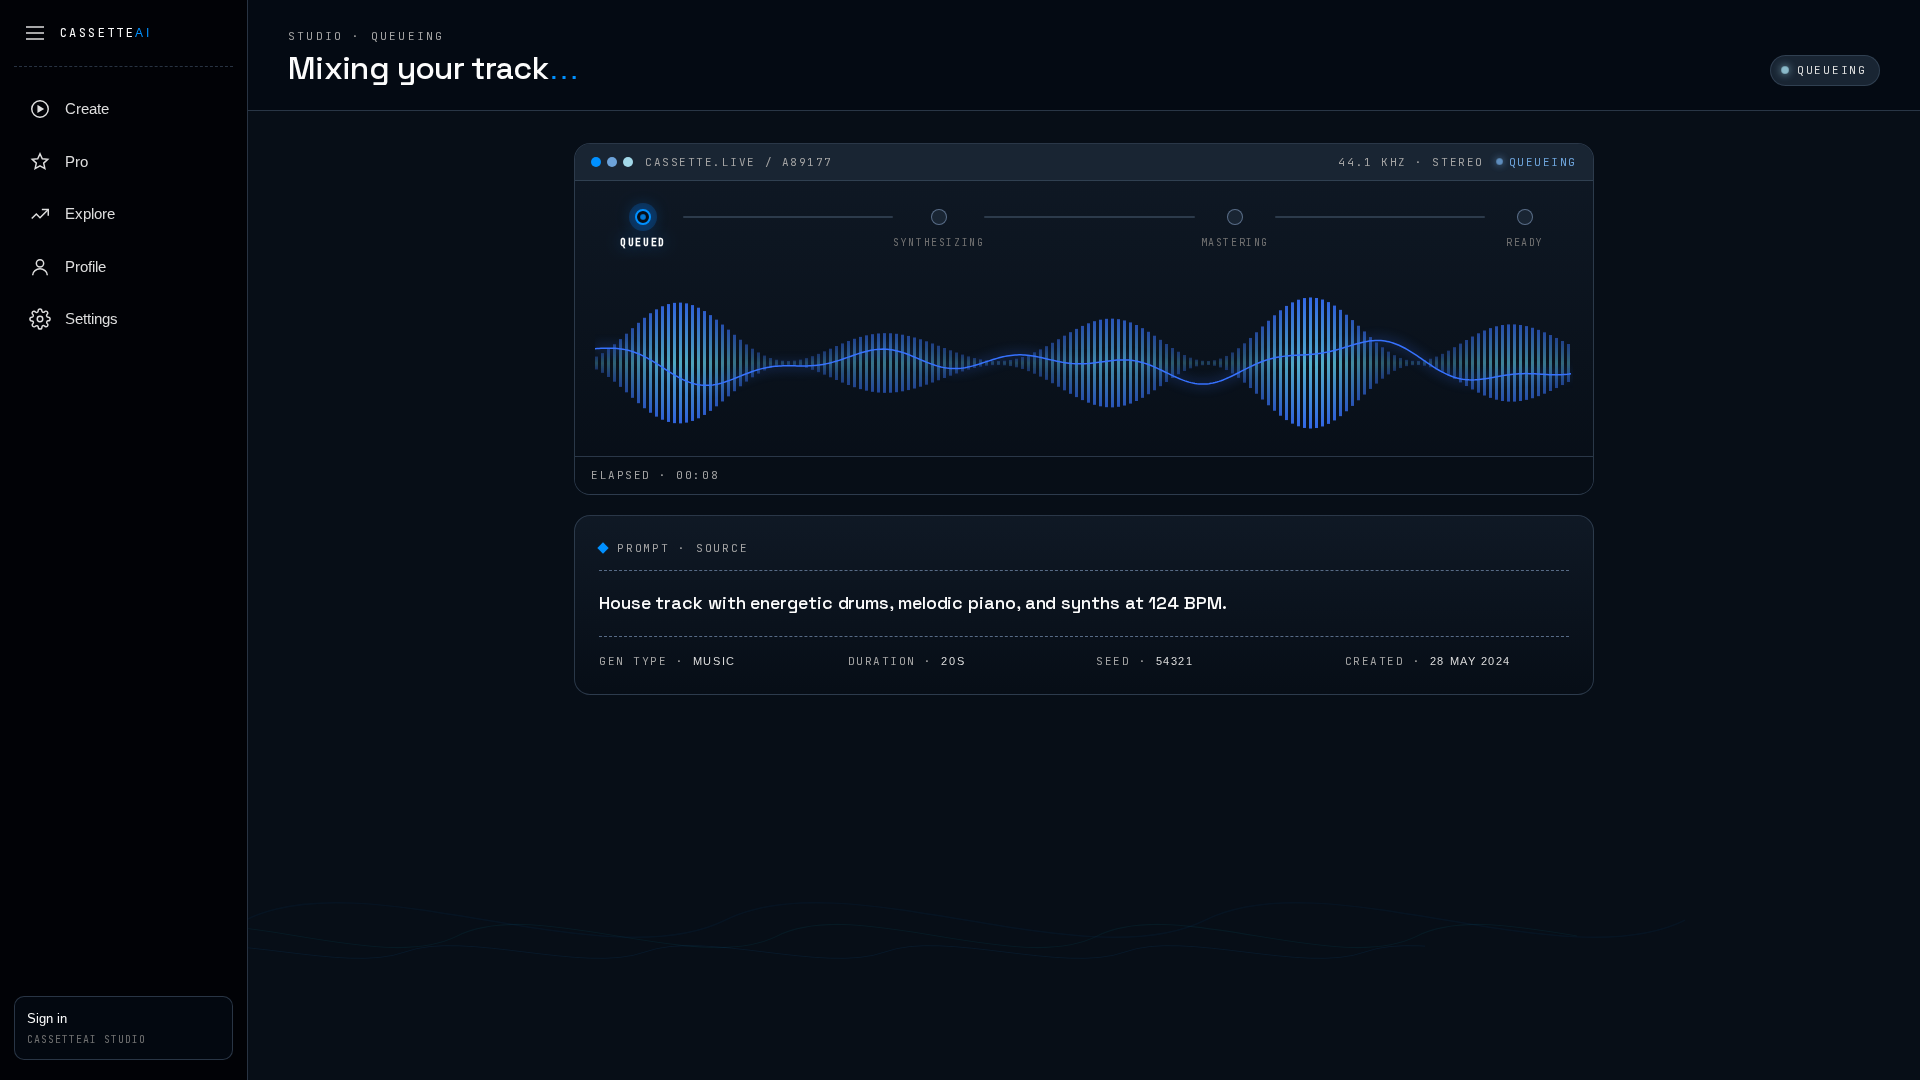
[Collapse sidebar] (35, 33)
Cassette (105, 33)
